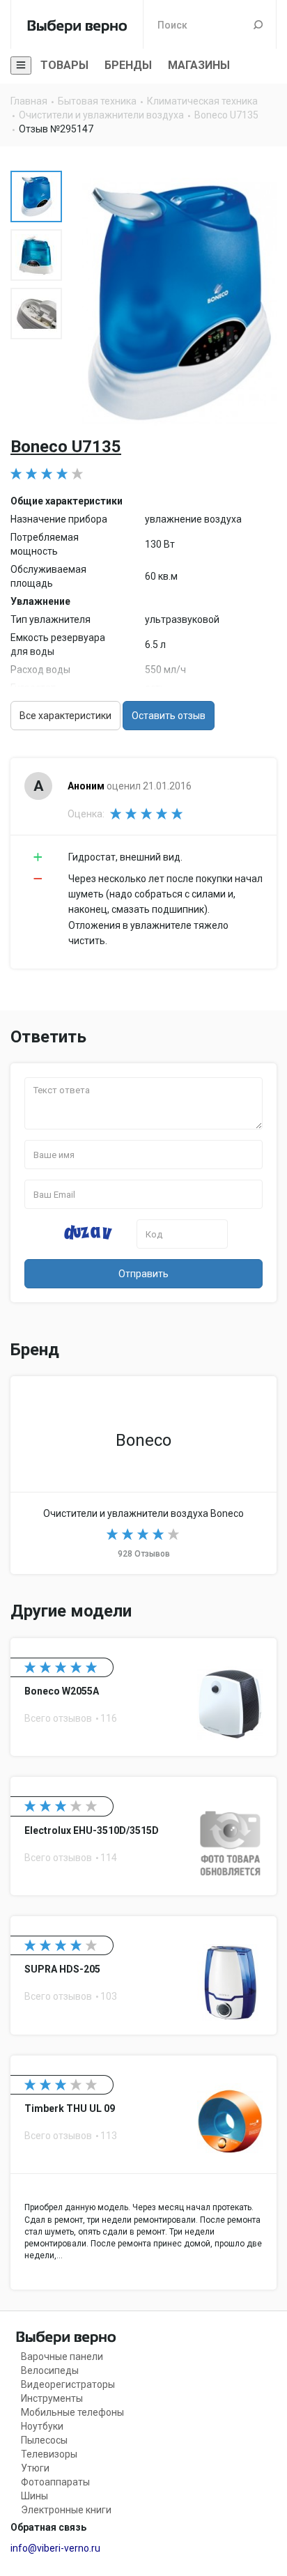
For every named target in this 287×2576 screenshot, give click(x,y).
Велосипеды (50, 2370)
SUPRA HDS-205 (143, 1975)
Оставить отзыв (169, 716)
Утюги (35, 2468)
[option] (36, 196)
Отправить (143, 1274)
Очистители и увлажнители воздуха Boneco (143, 1475)
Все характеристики (65, 716)
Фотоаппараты (55, 2482)
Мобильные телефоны (72, 2412)
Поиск (258, 24)
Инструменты (52, 2398)
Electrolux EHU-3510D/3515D (143, 1836)
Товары (64, 65)
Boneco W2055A (143, 1697)
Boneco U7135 (66, 447)
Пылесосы (44, 2440)
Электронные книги (66, 2510)
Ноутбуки (42, 2426)
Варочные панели (62, 2357)
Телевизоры (49, 2454)
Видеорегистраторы (68, 2384)
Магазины (199, 65)
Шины (34, 2496)
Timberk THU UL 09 (143, 2173)
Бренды (128, 65)
